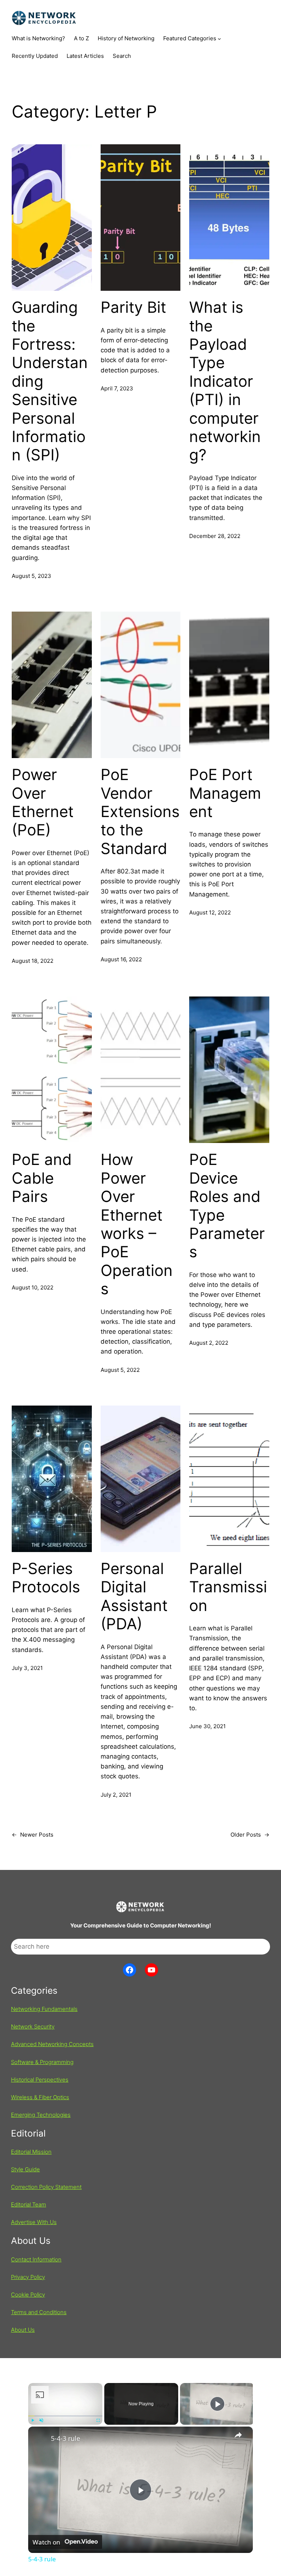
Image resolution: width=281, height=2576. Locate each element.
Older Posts (250, 1835)
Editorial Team (29, 2204)
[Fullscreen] (98, 2420)
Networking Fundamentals (44, 2009)
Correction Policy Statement (46, 2187)
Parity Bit (133, 307)
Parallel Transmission (228, 1587)
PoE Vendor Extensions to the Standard (140, 812)
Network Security (33, 2026)
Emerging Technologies (41, 2115)
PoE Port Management (225, 793)
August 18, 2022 (33, 961)
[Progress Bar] (65, 2416)
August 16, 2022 (121, 959)
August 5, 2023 (31, 576)
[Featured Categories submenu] (219, 39)
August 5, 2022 (120, 1370)
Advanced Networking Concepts (52, 2044)
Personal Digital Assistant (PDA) (134, 1596)
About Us (23, 2330)
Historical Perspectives (40, 2080)
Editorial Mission (31, 2152)
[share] (238, 2435)
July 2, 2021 (116, 1795)
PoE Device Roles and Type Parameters (227, 1206)
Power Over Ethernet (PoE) (43, 802)
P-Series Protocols (46, 1578)
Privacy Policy (28, 2277)
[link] (40, 2438)
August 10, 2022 (33, 1287)
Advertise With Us (34, 2222)
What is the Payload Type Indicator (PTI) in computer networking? (225, 381)
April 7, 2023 (117, 388)
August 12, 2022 (210, 912)
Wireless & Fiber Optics (40, 2097)
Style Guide (25, 2169)
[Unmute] (41, 2420)
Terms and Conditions (39, 2312)
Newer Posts (33, 1835)
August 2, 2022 (209, 1343)
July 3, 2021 (27, 1668)
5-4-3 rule (65, 2438)
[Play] (33, 2420)
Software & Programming (42, 2062)
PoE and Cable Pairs (42, 1178)
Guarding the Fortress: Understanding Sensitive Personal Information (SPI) (50, 381)
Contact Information (36, 2259)
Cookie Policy (28, 2295)
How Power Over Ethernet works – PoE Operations (137, 1224)
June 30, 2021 (207, 1726)
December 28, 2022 (215, 536)
